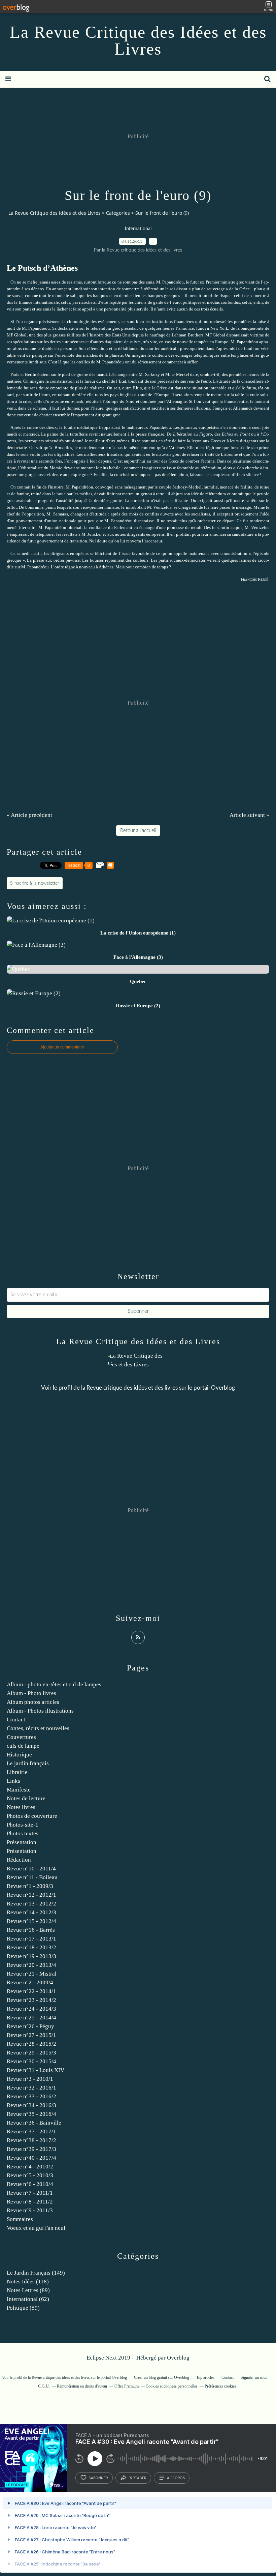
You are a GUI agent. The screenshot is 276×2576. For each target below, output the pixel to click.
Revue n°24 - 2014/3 (31, 2009)
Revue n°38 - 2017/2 (31, 2140)
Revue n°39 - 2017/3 (31, 2149)
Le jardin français (28, 1763)
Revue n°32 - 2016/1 (31, 2088)
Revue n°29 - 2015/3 (31, 2053)
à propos (176, 2478)
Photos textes (23, 1833)
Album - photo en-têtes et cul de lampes (54, 1684)
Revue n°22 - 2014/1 (31, 1991)
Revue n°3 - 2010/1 (30, 2079)
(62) (28, 2299)
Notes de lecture (26, 1798)
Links (13, 1781)
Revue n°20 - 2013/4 (31, 1965)
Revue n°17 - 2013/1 (31, 1939)
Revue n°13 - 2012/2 (31, 1904)
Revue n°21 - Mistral (32, 1974)
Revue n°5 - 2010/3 (30, 2175)
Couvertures (21, 1737)
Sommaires (20, 2219)
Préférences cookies (220, 2386)
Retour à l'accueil (138, 831)
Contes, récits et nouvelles (38, 1728)
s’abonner (98, 2478)
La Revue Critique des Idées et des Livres (138, 40)
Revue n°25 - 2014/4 (31, 2018)
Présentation (22, 1842)
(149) (36, 2273)
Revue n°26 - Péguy (30, 2026)
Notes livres (21, 1807)
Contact (16, 1720)
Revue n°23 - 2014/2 (31, 2000)
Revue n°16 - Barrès (31, 1930)
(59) (23, 2308)
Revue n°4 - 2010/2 (30, 2167)
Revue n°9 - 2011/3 (30, 2210)
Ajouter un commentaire (62, 1047)
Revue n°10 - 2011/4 (31, 1869)
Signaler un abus (254, 2377)
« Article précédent (29, 815)
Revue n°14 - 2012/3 (31, 1912)
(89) (28, 2290)
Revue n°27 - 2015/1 (31, 2035)
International (138, 229)
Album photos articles (33, 1702)
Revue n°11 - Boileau (32, 1877)
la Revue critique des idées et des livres (129, 1388)
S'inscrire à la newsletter (35, 883)
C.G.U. (44, 2386)
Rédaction (19, 1860)
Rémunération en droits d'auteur (82, 2386)
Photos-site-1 (23, 1825)
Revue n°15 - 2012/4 (31, 1921)
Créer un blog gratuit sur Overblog (162, 2377)
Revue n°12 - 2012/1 (31, 1895)
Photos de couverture (32, 1816)
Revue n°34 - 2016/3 (31, 2105)
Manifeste (19, 1790)
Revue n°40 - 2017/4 (31, 2158)
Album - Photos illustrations (40, 1711)
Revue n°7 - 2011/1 (30, 2193)
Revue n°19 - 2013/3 (31, 1956)
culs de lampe (23, 1746)
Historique (19, 1755)
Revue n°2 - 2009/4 (30, 1982)
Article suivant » (249, 815)
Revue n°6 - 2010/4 (30, 2184)
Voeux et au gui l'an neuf (36, 2228)
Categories (118, 213)
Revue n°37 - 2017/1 (31, 2131)
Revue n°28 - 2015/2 (31, 2044)
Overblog (178, 2358)
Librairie (17, 1772)
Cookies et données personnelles (172, 2386)
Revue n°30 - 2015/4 (31, 2061)
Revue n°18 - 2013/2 (31, 1947)
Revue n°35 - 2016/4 (31, 2114)
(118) (28, 2282)
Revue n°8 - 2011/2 (30, 2202)
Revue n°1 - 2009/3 (30, 1886)
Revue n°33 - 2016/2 (31, 2096)
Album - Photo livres (31, 1693)
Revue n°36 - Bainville (34, 2123)
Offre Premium (127, 2386)
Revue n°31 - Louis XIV (36, 2070)
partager (137, 2478)
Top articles (205, 2377)
